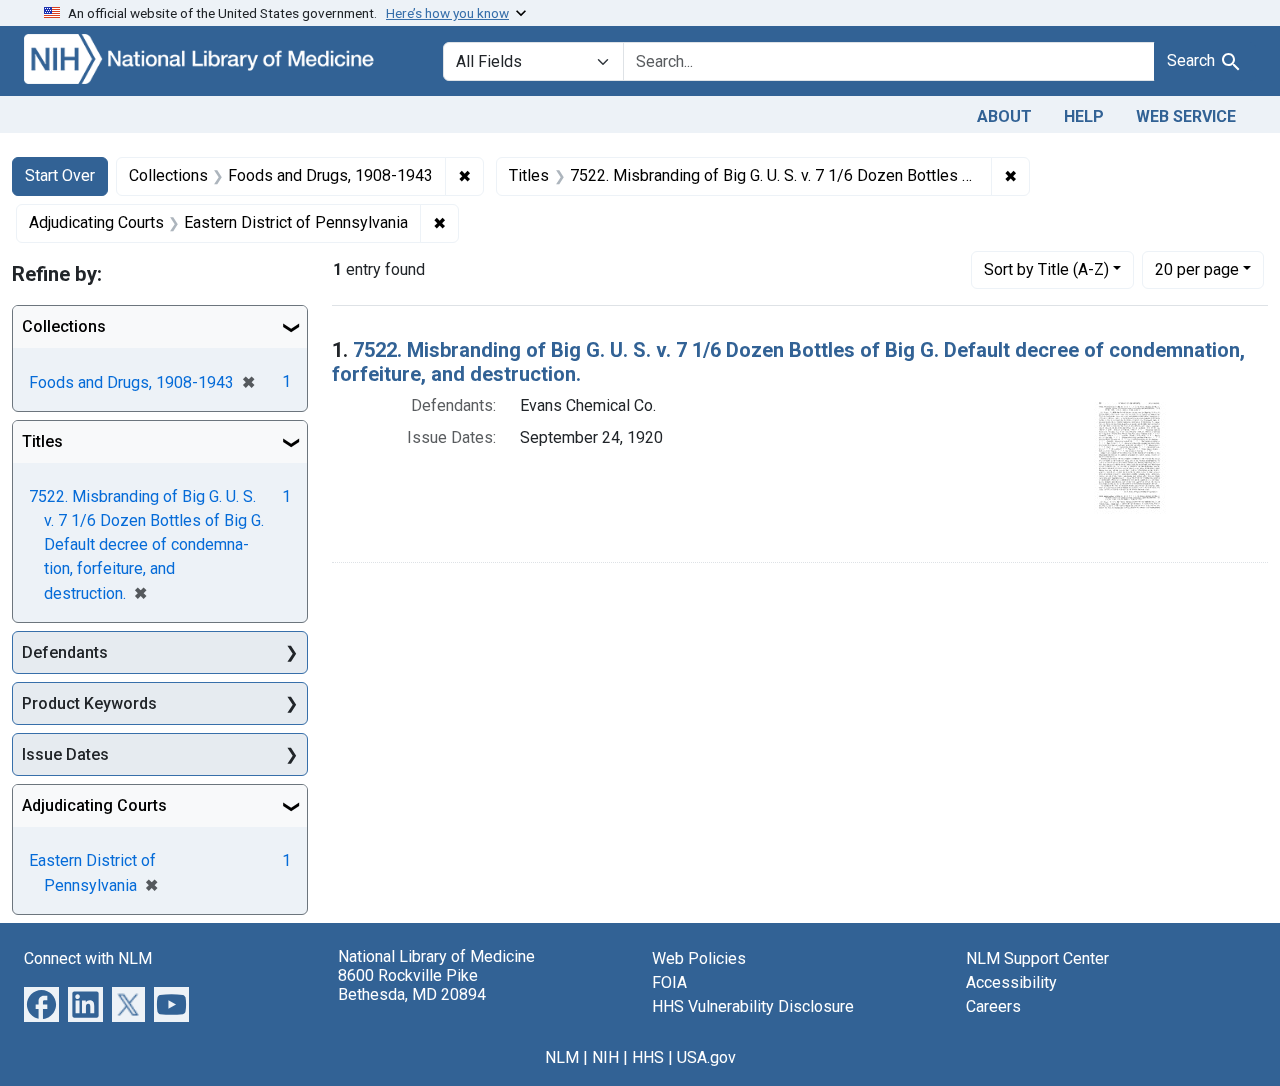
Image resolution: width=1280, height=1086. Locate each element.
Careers (993, 1006)
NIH (605, 1057)
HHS (648, 1057)
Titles (42, 441)
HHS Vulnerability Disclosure (753, 1006)
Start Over (60, 175)
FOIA (669, 982)
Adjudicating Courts (94, 805)
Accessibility (1011, 982)
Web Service (1186, 116)
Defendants (65, 652)
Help (1084, 116)
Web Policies (699, 958)
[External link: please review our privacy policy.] (41, 1003)
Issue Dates (65, 754)
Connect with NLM (88, 958)
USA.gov (706, 1057)
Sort (1046, 269)
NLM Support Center (1037, 958)
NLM (562, 1057)
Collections (64, 326)
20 (1197, 269)
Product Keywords (89, 703)
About (1004, 116)
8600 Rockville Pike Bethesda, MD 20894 (412, 985)
